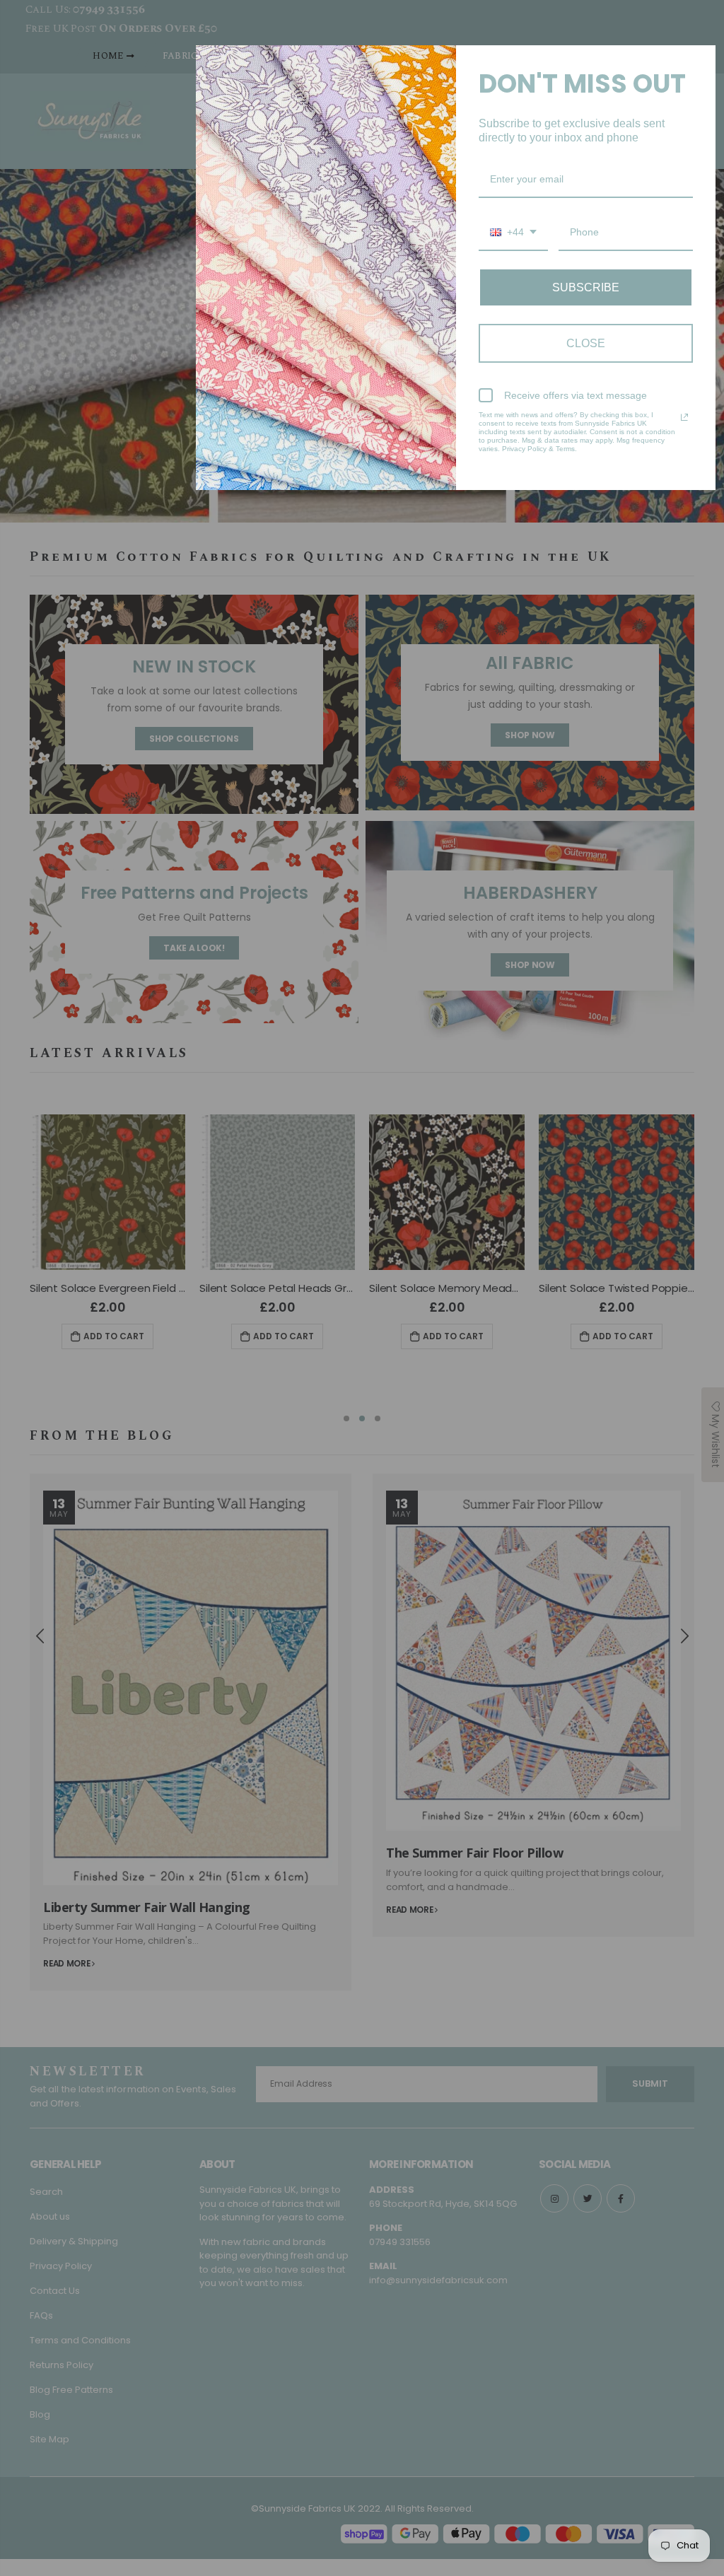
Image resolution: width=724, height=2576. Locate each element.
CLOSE (586, 343)
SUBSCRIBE (586, 287)
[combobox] (513, 233)
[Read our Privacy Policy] (684, 417)
